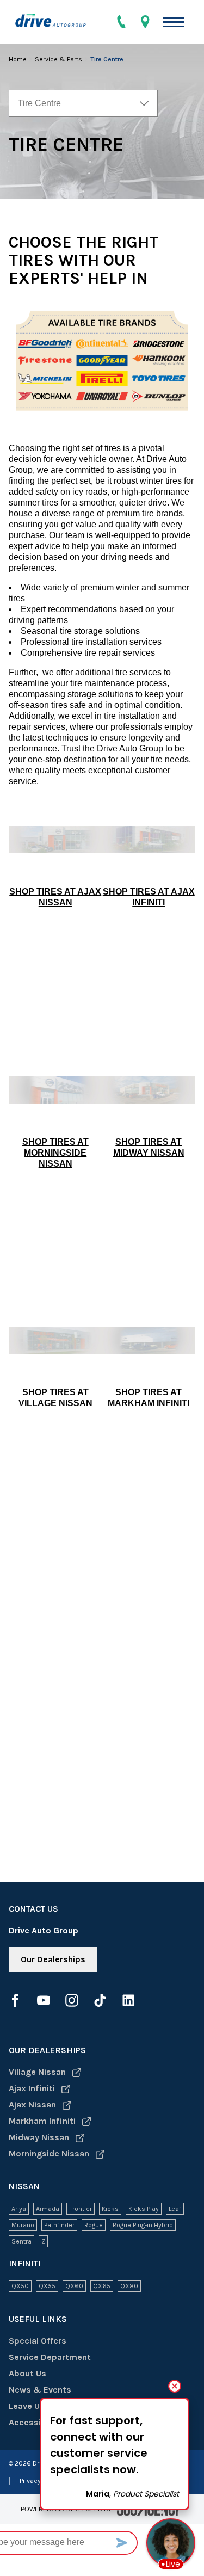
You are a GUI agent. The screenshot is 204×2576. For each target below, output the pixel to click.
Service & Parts (59, 59)
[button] (174, 22)
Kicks (110, 2209)
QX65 (102, 2286)
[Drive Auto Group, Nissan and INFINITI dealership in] (55, 22)
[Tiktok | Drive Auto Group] (100, 2000)
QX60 (74, 2286)
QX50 (20, 2286)
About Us (27, 2373)
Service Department (50, 2357)
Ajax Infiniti (33, 2088)
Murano (23, 2225)
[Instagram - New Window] (72, 2000)
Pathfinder (59, 2225)
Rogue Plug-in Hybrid (143, 2225)
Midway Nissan (40, 2137)
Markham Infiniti (43, 2121)
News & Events (40, 2390)
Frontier (81, 2209)
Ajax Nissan (33, 2104)
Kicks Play (144, 2209)
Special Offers (38, 2341)
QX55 (47, 2286)
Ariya (19, 2209)
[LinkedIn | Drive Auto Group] (128, 2000)
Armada (48, 2209)
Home (18, 59)
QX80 (129, 2286)
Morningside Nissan (50, 2153)
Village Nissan (38, 2072)
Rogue (94, 2225)
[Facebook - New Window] (15, 2000)
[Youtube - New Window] (44, 2000)
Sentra (21, 2241)
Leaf (175, 2209)
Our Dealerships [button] (53, 1959)
